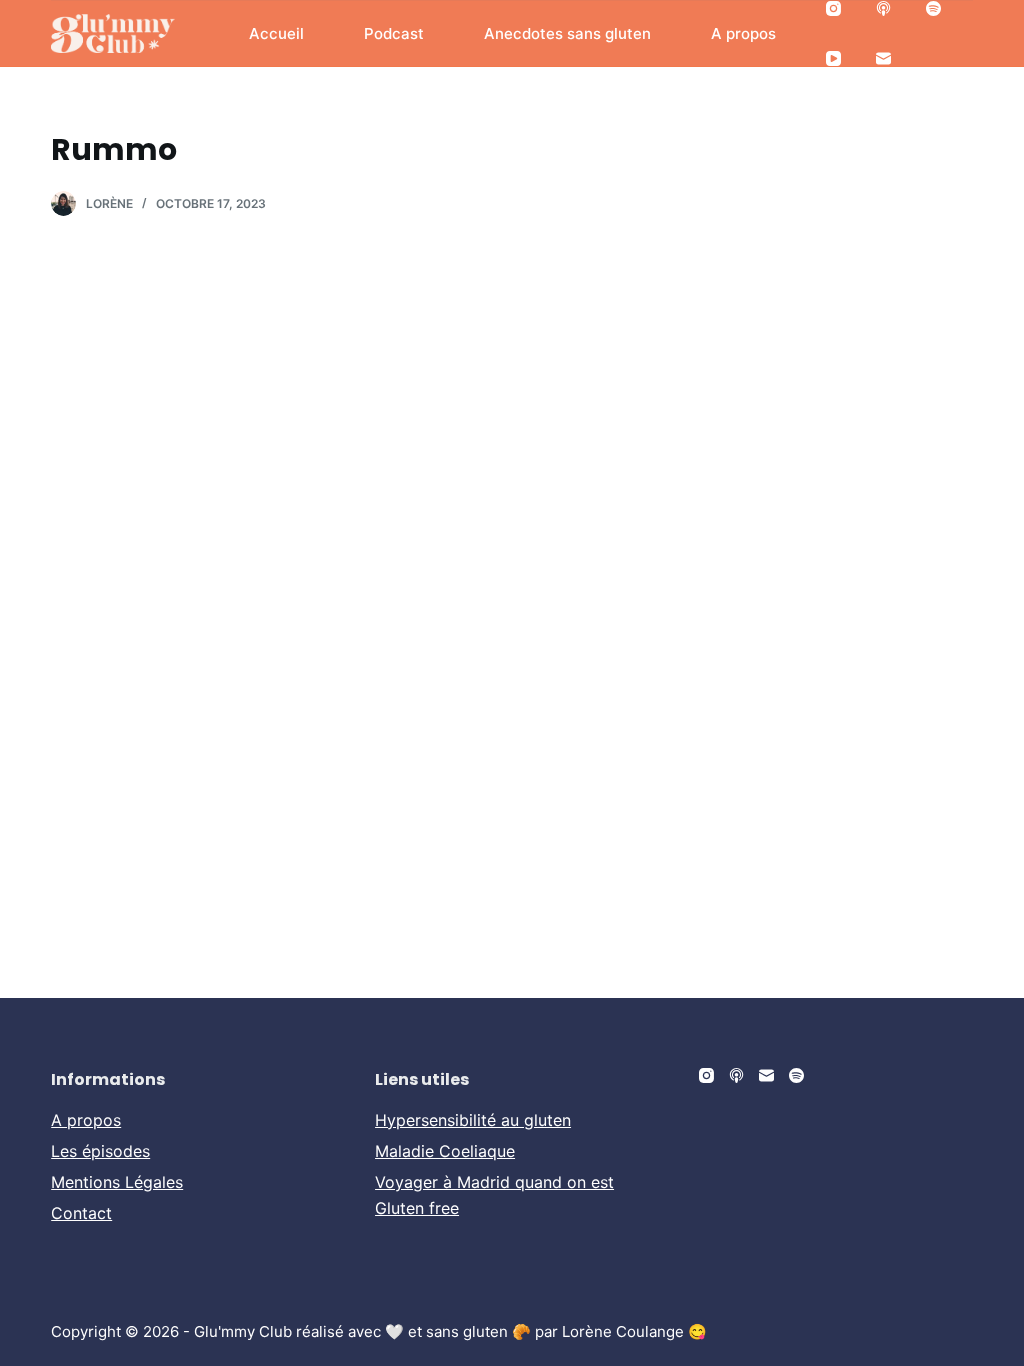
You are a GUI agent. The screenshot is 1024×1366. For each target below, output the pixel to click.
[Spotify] (933, 8)
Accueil (276, 33)
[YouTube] (833, 58)
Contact (81, 1213)
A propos (743, 33)
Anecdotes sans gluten (567, 33)
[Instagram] (833, 8)
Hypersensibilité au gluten (473, 1120)
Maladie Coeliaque (445, 1151)
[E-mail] (883, 58)
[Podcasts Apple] (883, 8)
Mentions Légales (117, 1182)
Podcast (394, 33)
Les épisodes (100, 1151)
